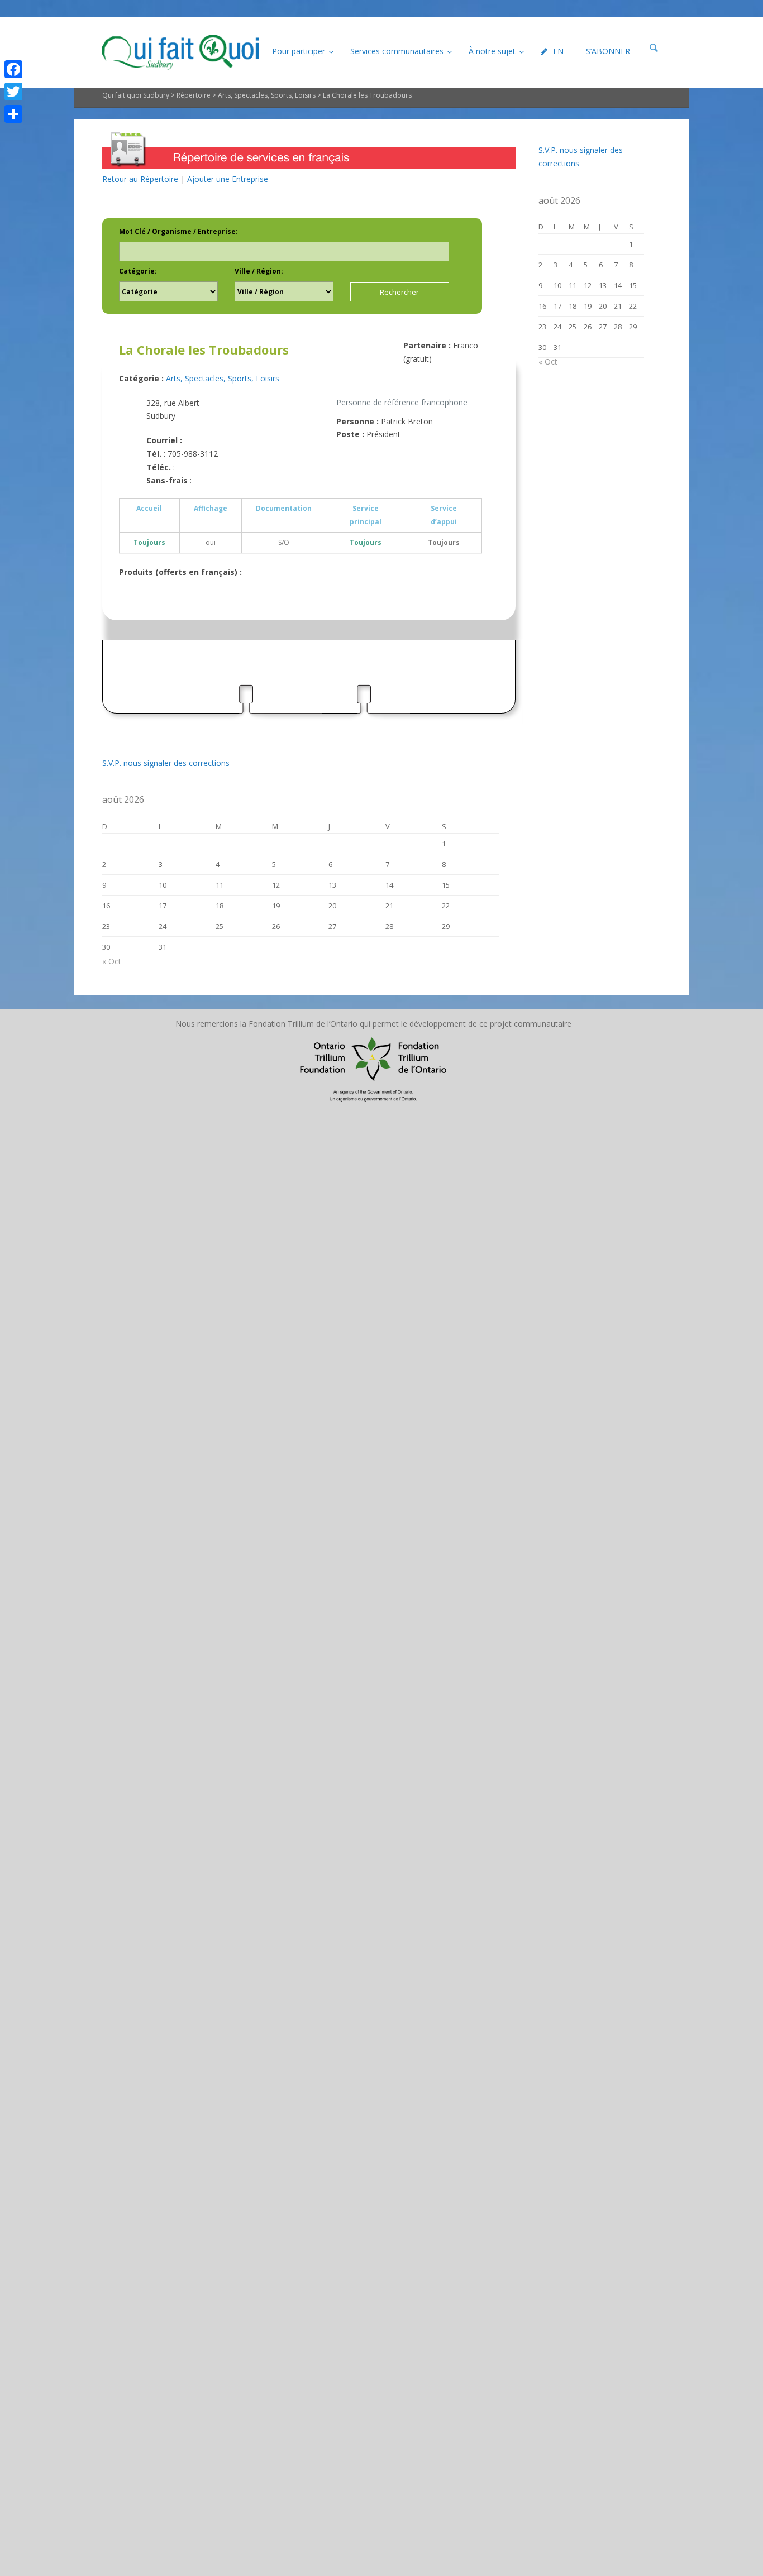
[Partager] (13, 114)
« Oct (112, 961)
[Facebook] (13, 69)
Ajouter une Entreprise (228, 179)
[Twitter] (13, 92)
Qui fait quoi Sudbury (136, 95)
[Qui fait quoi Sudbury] (180, 52)
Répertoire (194, 95)
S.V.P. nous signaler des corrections (166, 763)
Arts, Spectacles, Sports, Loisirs (267, 95)
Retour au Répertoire (140, 179)
